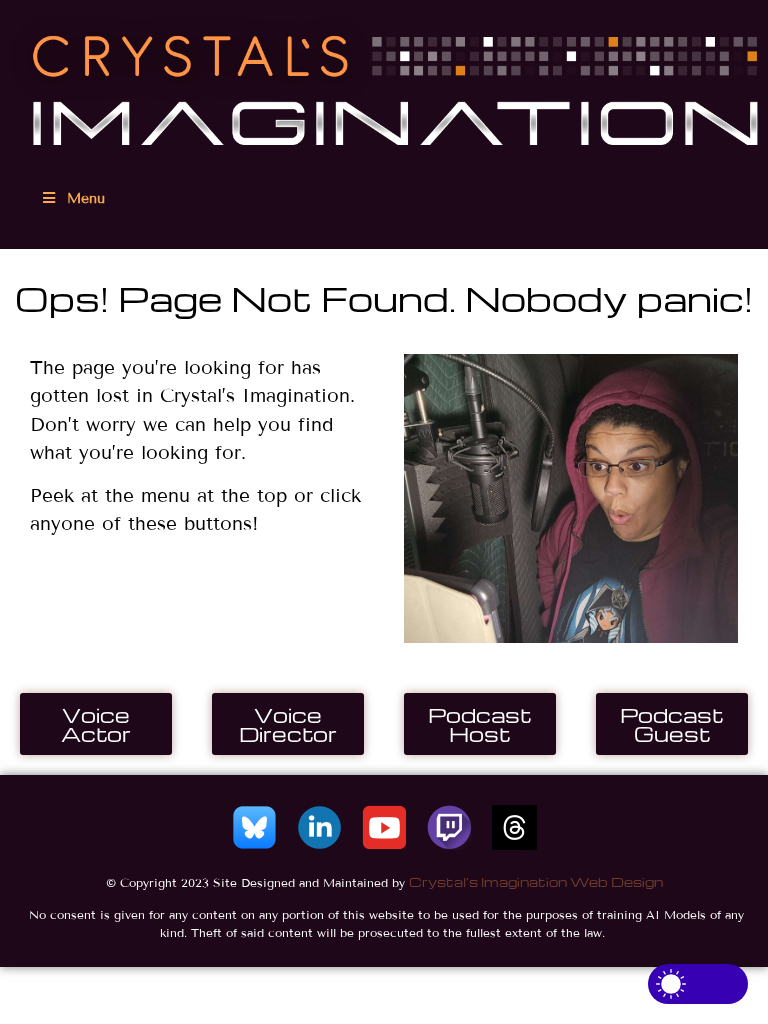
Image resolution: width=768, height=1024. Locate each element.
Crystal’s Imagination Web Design (536, 881)
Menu (86, 198)
